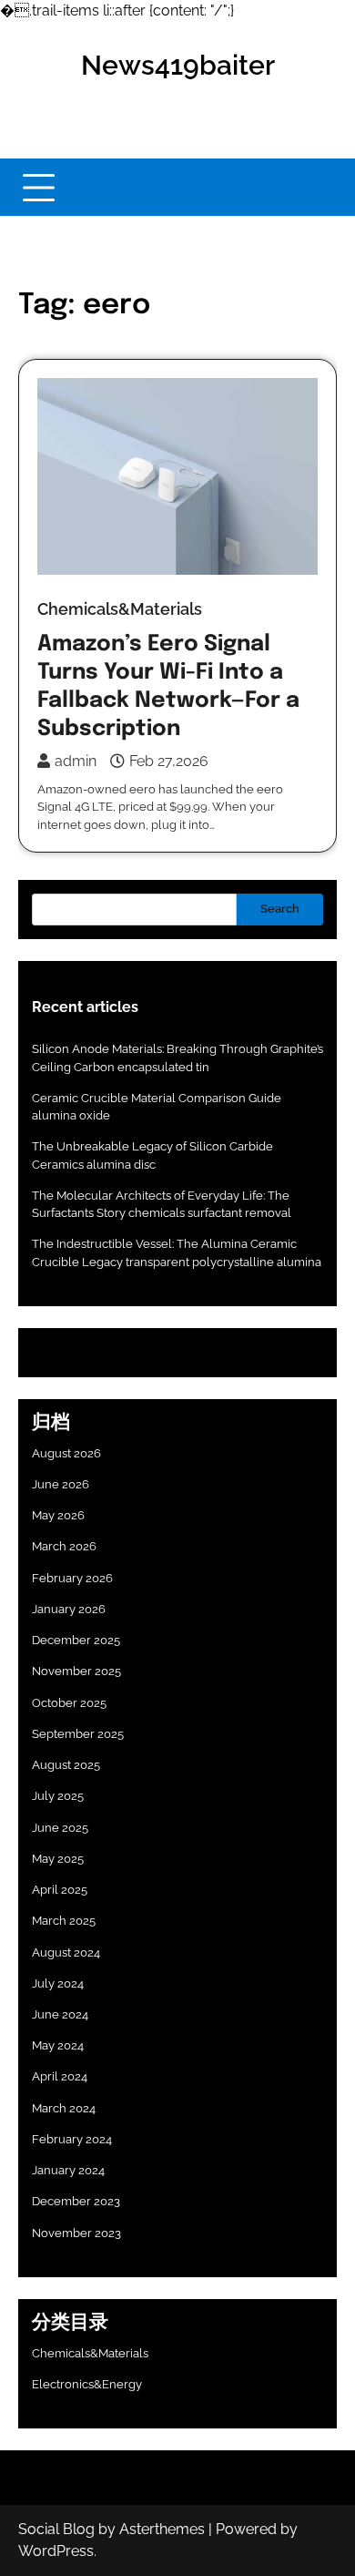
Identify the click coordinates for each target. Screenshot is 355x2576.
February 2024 (72, 2139)
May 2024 (58, 2045)
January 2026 (69, 1609)
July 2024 (58, 1983)
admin (76, 761)
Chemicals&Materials (120, 609)
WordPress (56, 2551)
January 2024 (68, 2170)
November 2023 (76, 2233)
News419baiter (178, 65)
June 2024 (60, 2014)
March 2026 (64, 1546)
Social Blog (56, 2529)
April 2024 (60, 2076)
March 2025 (64, 1921)
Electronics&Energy (87, 2384)
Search (280, 909)
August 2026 (66, 1453)
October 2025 (69, 1703)
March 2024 (64, 2108)
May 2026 (58, 1515)
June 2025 (60, 1828)
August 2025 (66, 1765)
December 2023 (76, 2201)
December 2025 (76, 1640)
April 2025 (60, 1890)
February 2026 (72, 1578)
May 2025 (58, 1859)
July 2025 (58, 1796)
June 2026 (61, 1484)
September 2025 (78, 1734)
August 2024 (66, 1952)
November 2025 (76, 1671)
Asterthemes (162, 2529)
